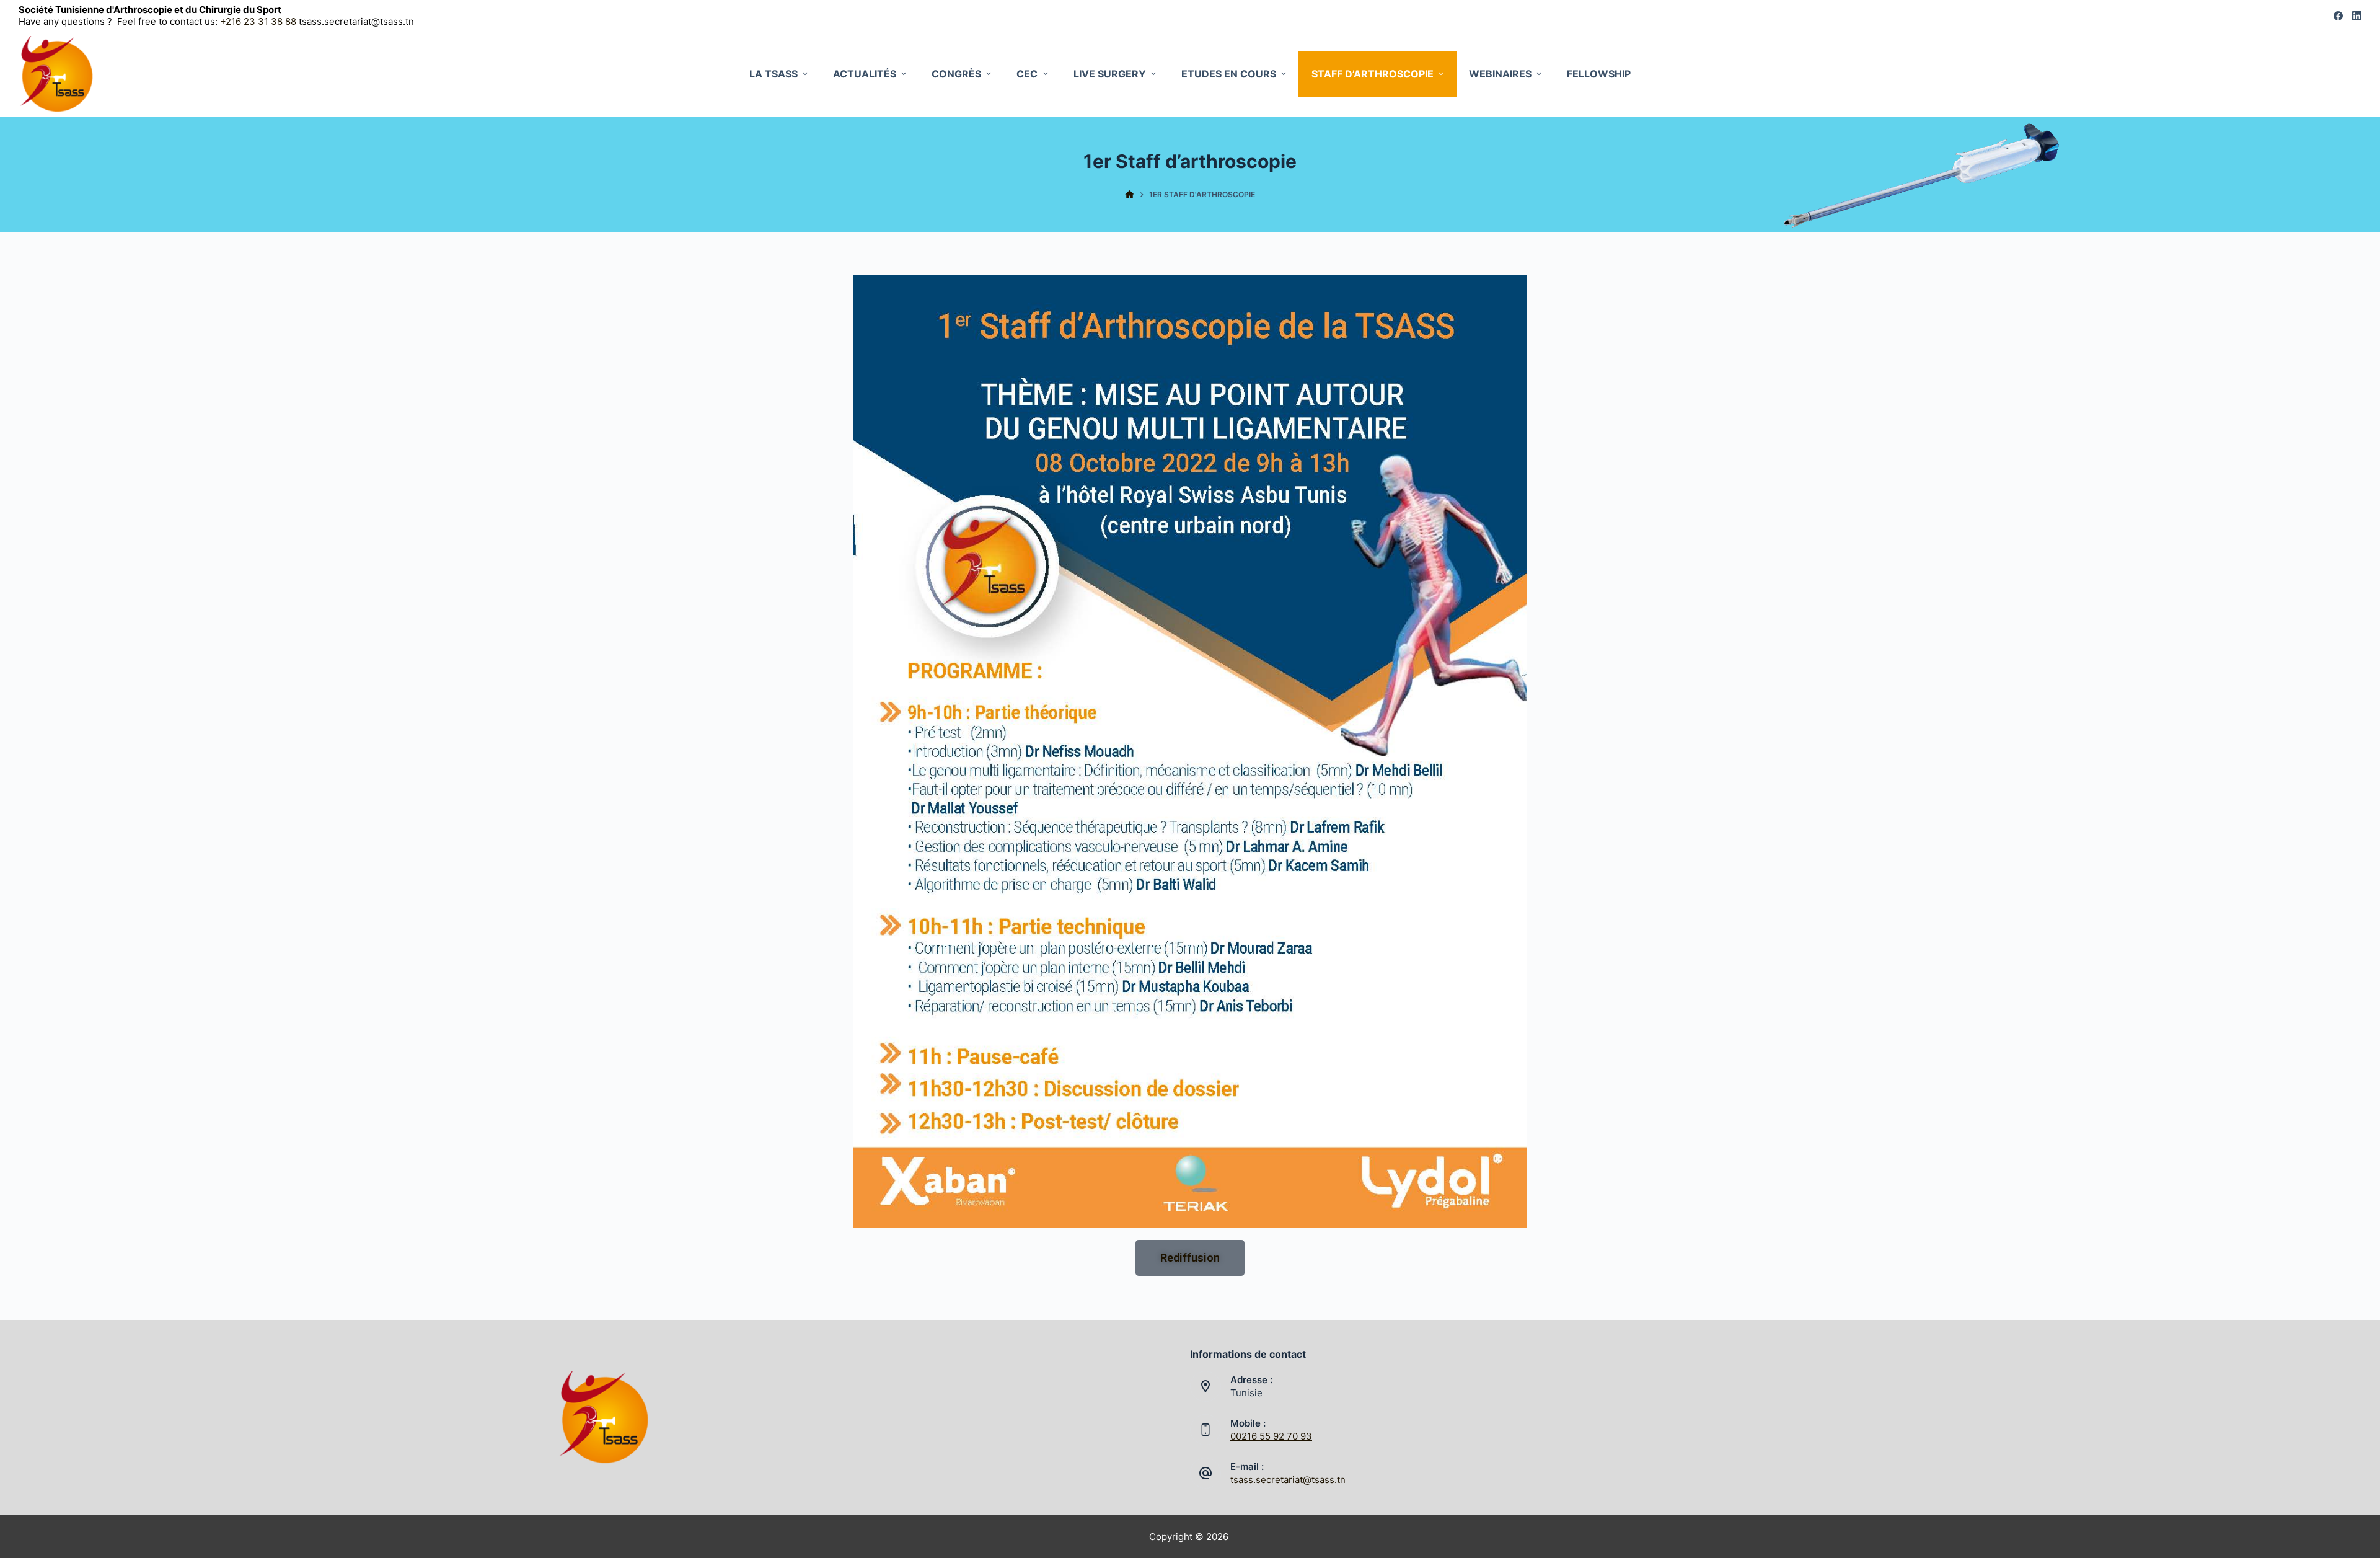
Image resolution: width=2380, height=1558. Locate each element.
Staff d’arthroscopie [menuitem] (1373, 74)
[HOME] (1130, 195)
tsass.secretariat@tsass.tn (1288, 1480)
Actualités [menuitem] (865, 74)
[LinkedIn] (2357, 16)
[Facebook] (2338, 16)
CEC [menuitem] (1027, 74)
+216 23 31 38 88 (259, 21)
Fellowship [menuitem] (1599, 74)
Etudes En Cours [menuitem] (1229, 74)
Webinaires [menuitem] (1500, 74)
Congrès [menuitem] (956, 74)
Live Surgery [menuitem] (1110, 74)
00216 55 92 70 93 (1271, 1436)
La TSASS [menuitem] (773, 74)
